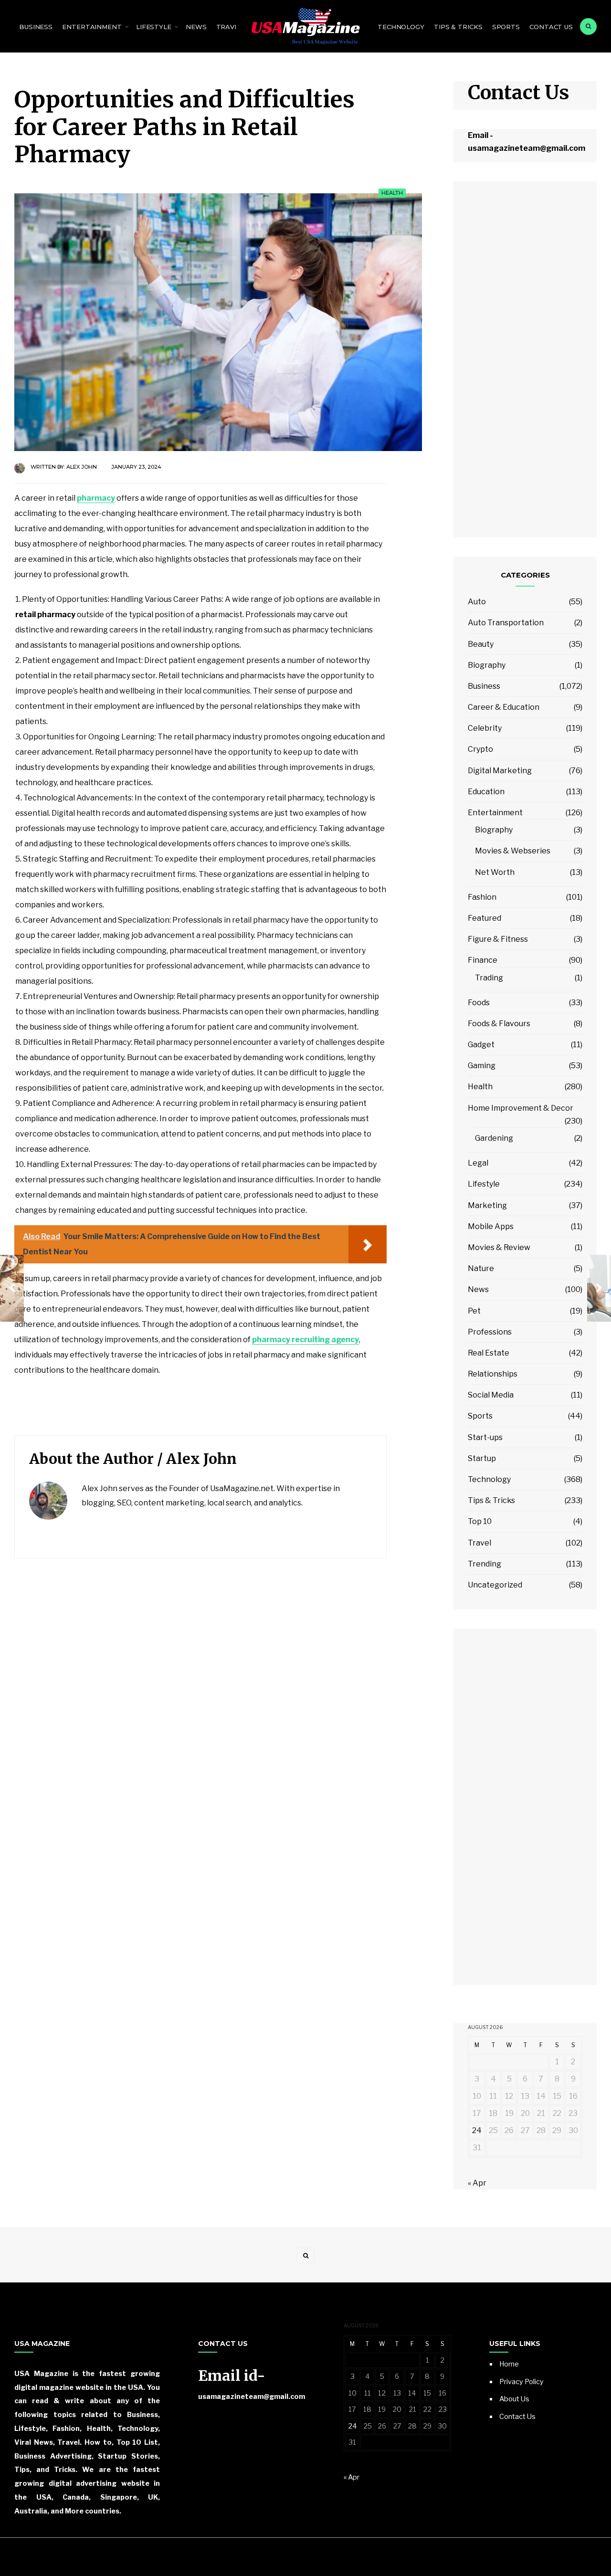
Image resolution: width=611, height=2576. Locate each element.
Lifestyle (154, 27)
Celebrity (485, 728)
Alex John (82, 467)
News (196, 27)
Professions (490, 1332)
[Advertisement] (525, 365)
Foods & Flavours (499, 1024)
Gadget (481, 1045)
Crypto (480, 749)
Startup (482, 1458)
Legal (478, 1163)
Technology (401, 27)
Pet (474, 1311)
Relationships (493, 1374)
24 (477, 2130)
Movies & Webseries (513, 851)
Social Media (491, 1395)
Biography (487, 665)
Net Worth (495, 872)
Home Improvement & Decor (521, 1108)
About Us (514, 2399)
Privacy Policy (521, 2382)
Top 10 (480, 1521)
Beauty (481, 644)
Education (486, 792)
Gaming (482, 1066)
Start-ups (485, 1437)
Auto (477, 602)
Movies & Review (499, 1247)
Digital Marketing (500, 771)
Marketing (487, 1205)
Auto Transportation (506, 623)
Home (509, 2364)
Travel (229, 27)
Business (36, 27)
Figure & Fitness (498, 939)
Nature (481, 1268)
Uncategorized (495, 1585)
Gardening (494, 1138)
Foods (479, 1003)
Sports (506, 27)
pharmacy (96, 498)
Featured (485, 918)
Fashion (482, 897)
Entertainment (92, 27)
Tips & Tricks (458, 27)
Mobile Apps (491, 1226)
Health (392, 193)
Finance (483, 960)
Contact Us (551, 27)
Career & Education (504, 707)
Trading (489, 978)
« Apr (477, 2183)
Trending (485, 1564)
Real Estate (489, 1353)
